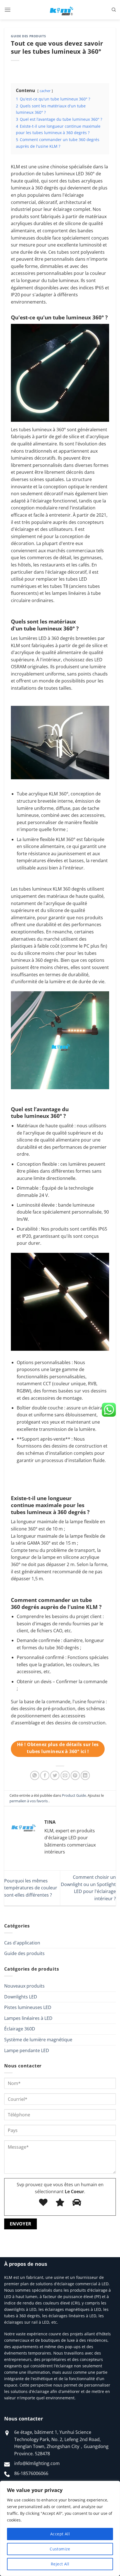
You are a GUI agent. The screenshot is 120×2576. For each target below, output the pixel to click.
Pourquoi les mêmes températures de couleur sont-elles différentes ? (31, 1888)
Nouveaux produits (24, 1986)
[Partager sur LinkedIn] (85, 1775)
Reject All (60, 2564)
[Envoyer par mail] (65, 1775)
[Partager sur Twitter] (55, 1775)
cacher (45, 91)
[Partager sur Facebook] (45, 1775)
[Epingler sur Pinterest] (75, 1775)
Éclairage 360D (20, 2029)
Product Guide (74, 1795)
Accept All (60, 2534)
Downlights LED (21, 1997)
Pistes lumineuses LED (28, 2007)
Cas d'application (22, 1943)
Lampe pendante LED (27, 2050)
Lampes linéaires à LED (28, 2018)
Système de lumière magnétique (38, 2040)
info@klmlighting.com (37, 2463)
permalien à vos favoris (29, 1801)
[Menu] (8, 10)
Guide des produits (24, 1953)
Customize (60, 2549)
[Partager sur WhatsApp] (35, 1775)
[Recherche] (114, 10)
